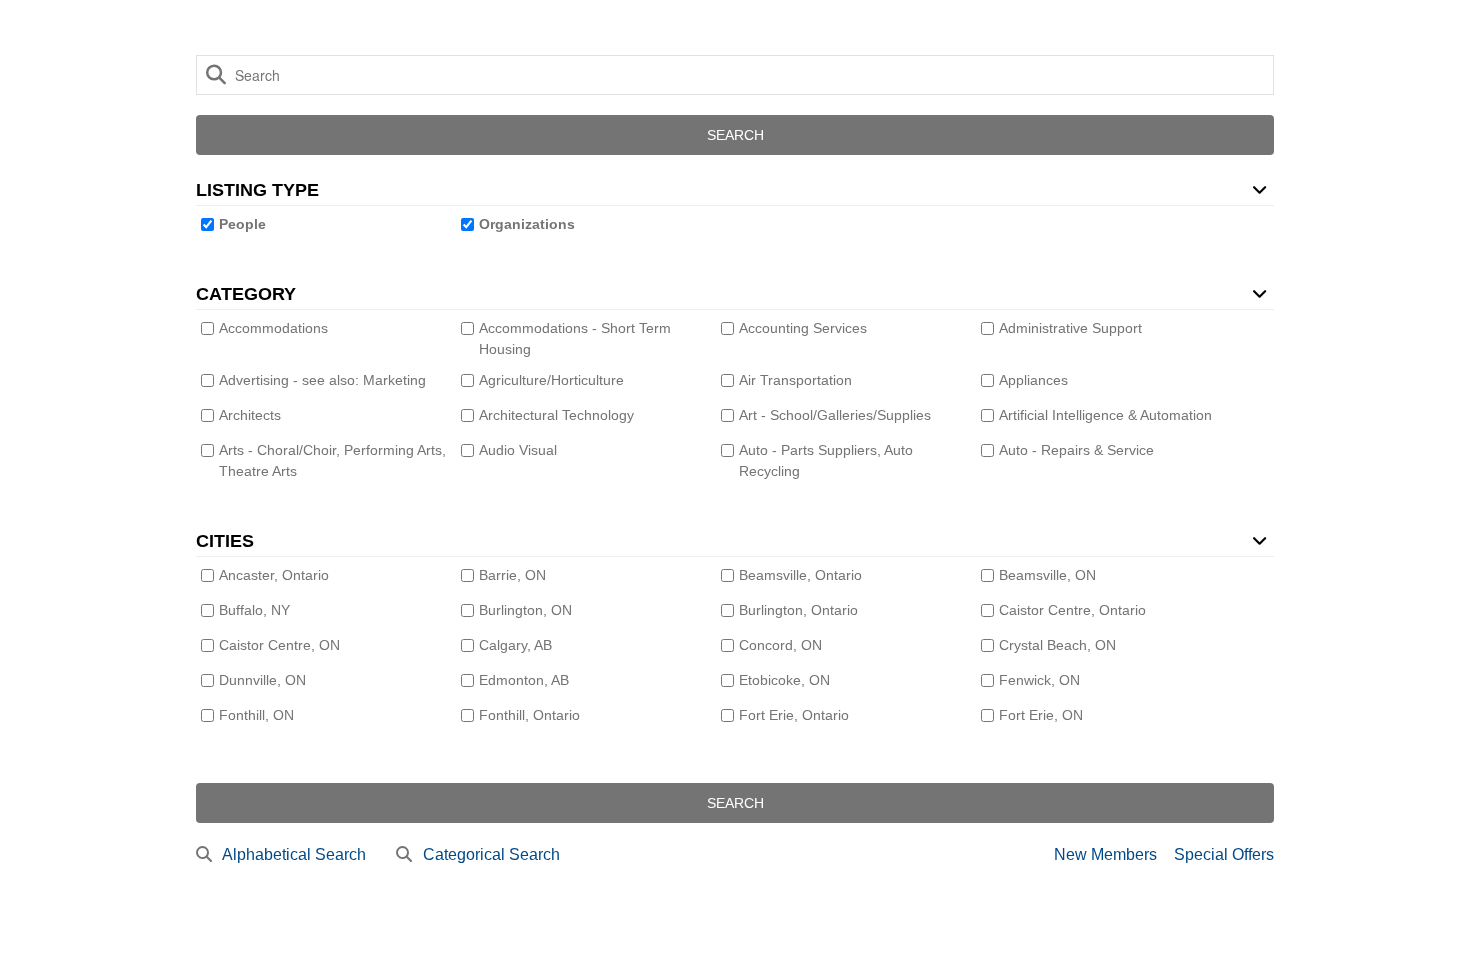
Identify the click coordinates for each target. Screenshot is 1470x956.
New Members (1105, 854)
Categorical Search (491, 854)
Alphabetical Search (294, 854)
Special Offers (1224, 854)
